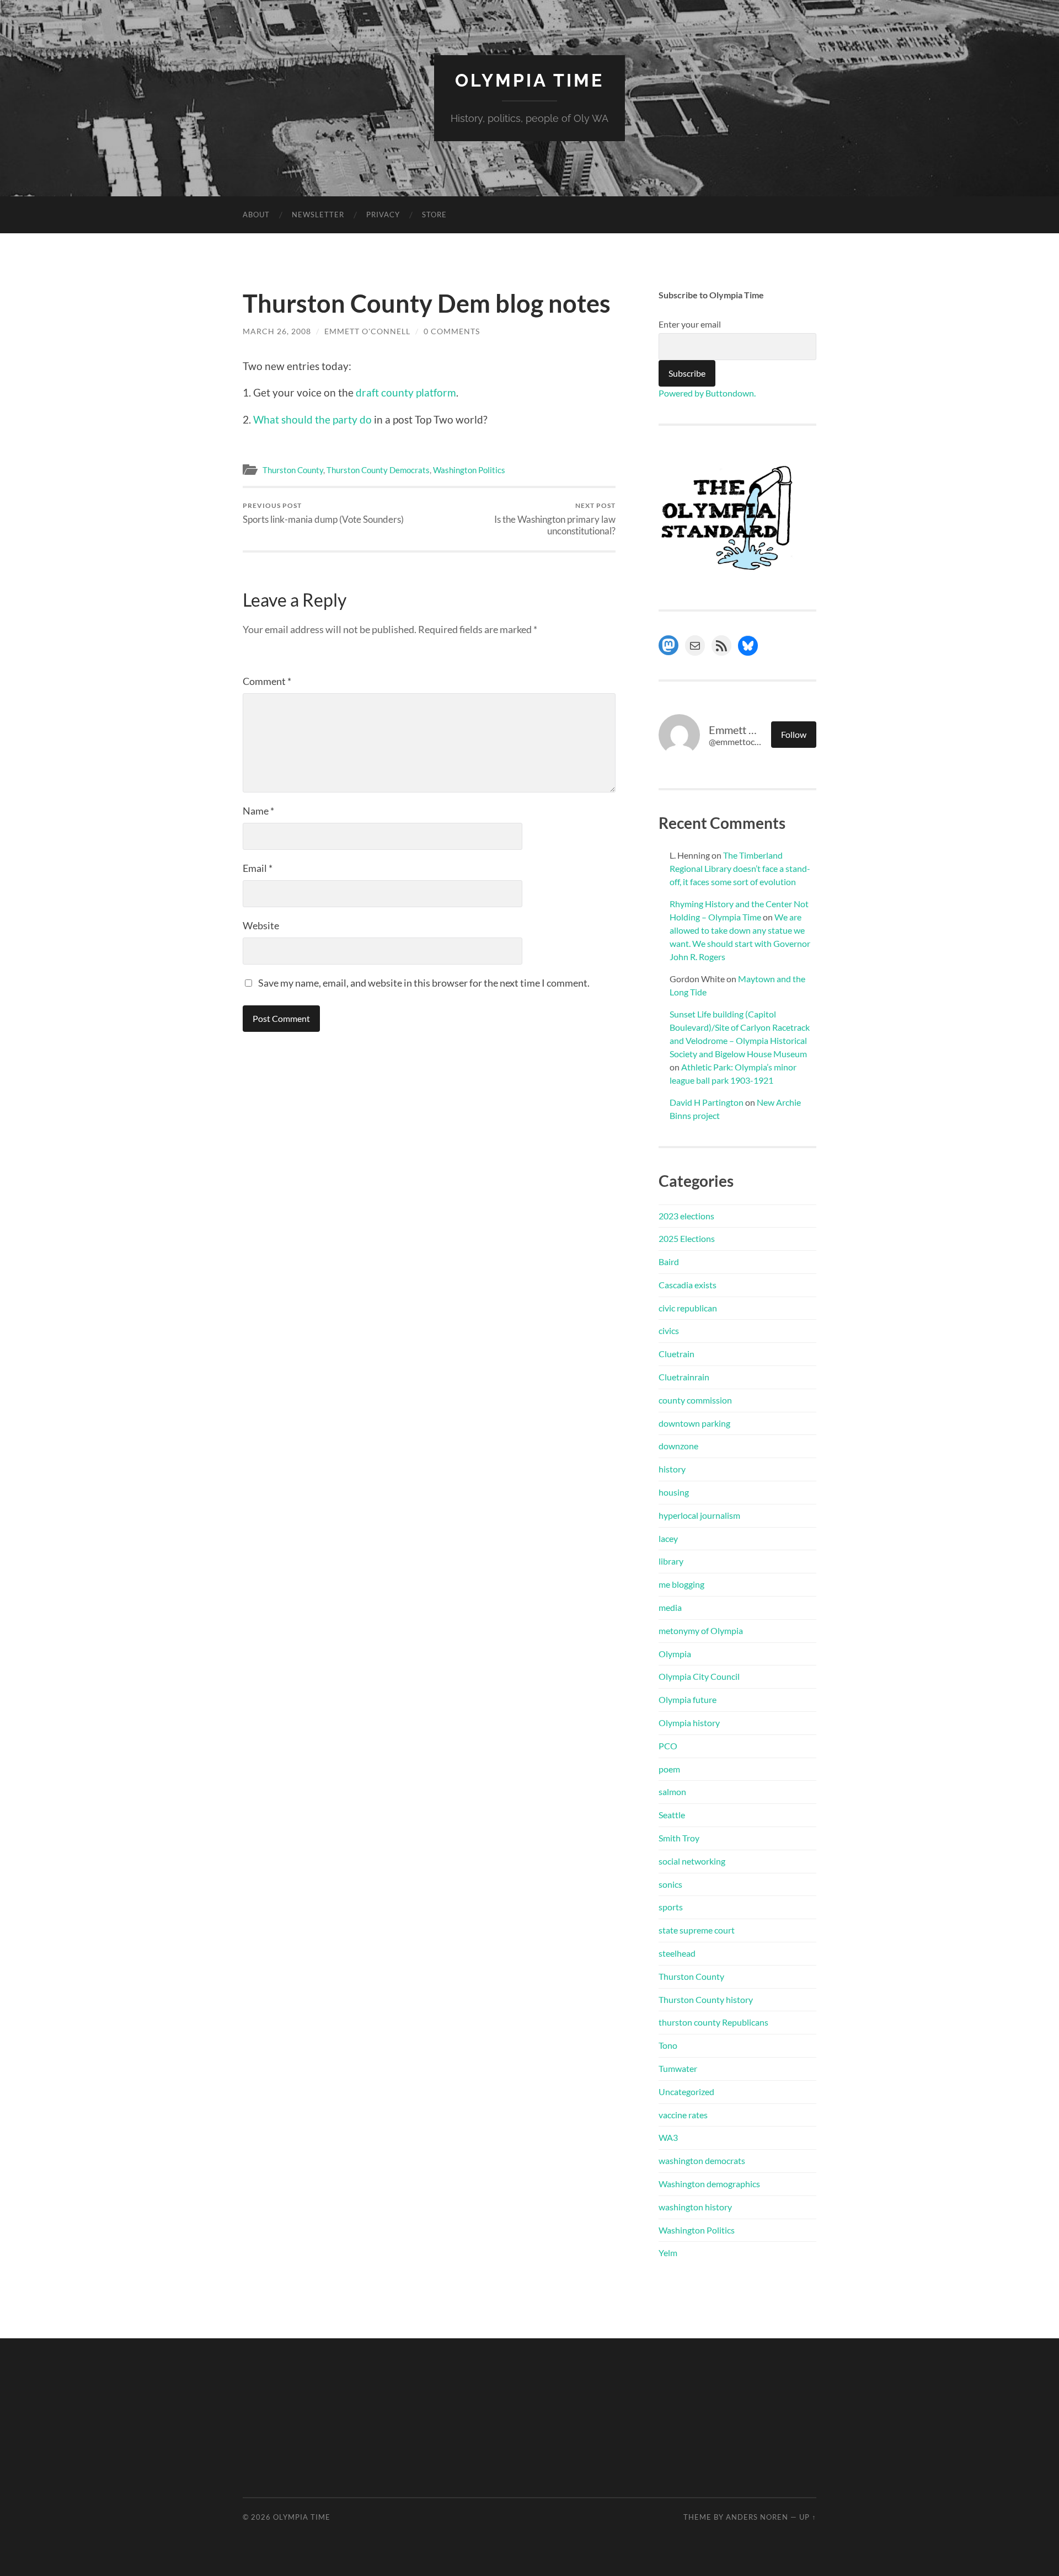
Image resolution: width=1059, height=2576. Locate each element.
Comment (267, 681)
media (670, 1607)
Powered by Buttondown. (707, 393)
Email (258, 868)
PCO (668, 1746)
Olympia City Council (699, 1676)
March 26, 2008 (277, 331)
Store (434, 215)
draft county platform (406, 392)
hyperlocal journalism (699, 1515)
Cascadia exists (688, 1285)
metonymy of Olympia (701, 1630)
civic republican (688, 1308)
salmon (672, 1792)
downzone (678, 1446)
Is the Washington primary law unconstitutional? (555, 519)
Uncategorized (686, 2092)
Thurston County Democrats (378, 470)
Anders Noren (757, 2517)
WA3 (668, 2137)
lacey (668, 1538)
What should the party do (312, 419)
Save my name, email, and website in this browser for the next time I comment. (424, 983)
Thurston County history (706, 1999)
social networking (692, 1861)
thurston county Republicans (713, 2022)
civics (669, 1330)
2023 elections (686, 1216)
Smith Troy (679, 1838)
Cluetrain (676, 1354)
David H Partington (707, 1102)
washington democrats (702, 2160)
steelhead (677, 1953)
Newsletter (318, 215)
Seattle (672, 1815)
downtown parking (694, 1423)
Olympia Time (529, 80)
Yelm (668, 2253)
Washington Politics (469, 470)
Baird (669, 1262)
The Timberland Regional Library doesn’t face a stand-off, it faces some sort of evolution (740, 868)
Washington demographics (709, 2184)
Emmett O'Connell (367, 331)
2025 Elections (687, 1238)
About (256, 215)
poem (669, 1769)
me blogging (681, 1584)
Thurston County (293, 470)
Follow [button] (794, 734)
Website (261, 925)
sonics (670, 1884)
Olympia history (689, 1723)
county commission (695, 1400)
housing (674, 1492)
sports (671, 1907)
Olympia (675, 1654)
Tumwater (678, 2068)
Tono (668, 2045)
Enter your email (690, 324)
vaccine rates (683, 2115)
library (671, 1561)
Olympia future (688, 1699)
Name (258, 811)
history (672, 1469)
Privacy (383, 215)
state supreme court (697, 1930)
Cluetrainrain (684, 1377)
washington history (695, 2207)
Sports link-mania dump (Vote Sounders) (323, 513)
